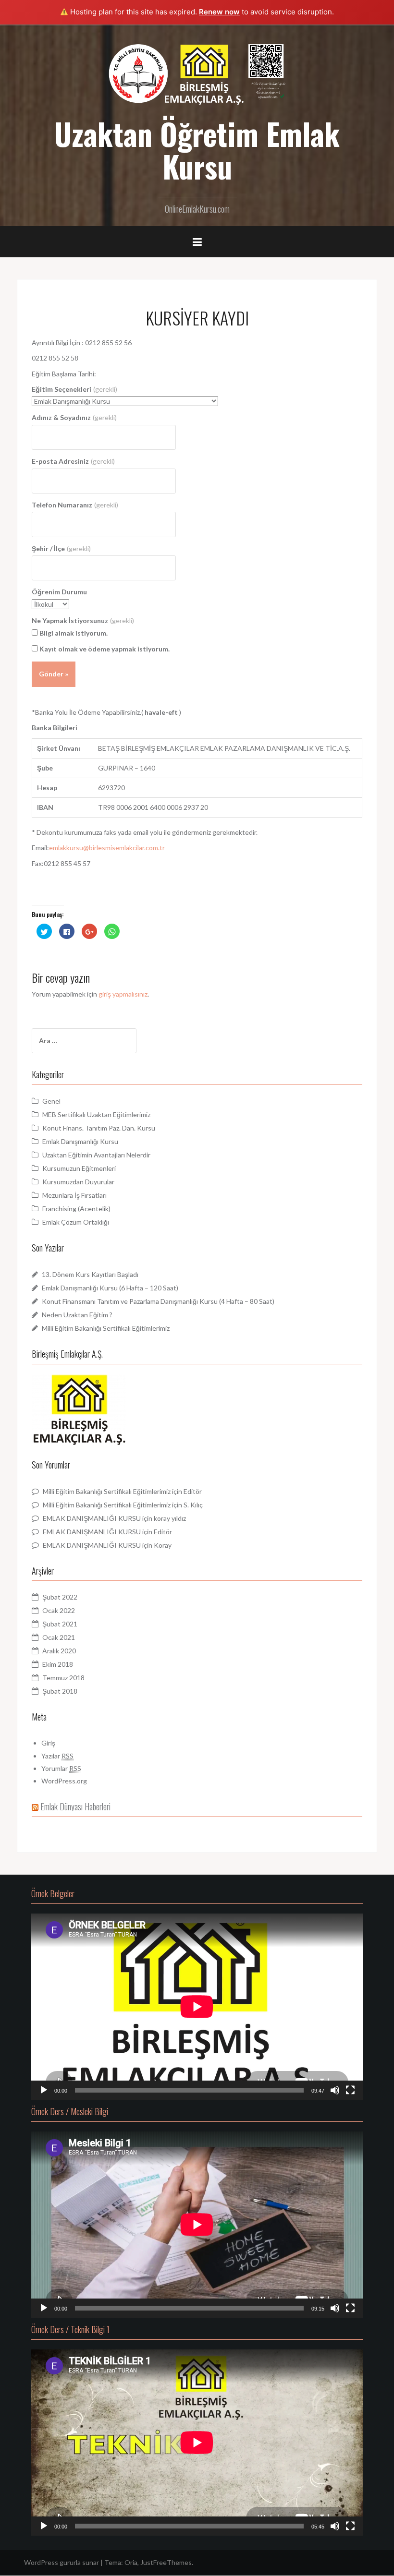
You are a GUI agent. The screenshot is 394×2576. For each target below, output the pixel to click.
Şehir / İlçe (61, 548)
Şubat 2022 (60, 1597)
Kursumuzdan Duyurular (78, 1182)
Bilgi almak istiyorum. (73, 633)
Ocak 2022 (59, 1610)
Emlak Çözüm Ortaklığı (76, 1222)
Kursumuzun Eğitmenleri (79, 1168)
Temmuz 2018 (63, 1678)
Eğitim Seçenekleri (74, 389)
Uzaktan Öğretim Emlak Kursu (197, 150)
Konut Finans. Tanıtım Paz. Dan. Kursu (99, 1128)
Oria (131, 2562)
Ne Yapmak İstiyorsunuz (83, 620)
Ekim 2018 (58, 1664)
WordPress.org (64, 1781)
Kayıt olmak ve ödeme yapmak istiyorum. (104, 649)
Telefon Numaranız (75, 505)
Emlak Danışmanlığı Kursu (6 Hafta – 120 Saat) (110, 1288)
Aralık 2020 (59, 1651)
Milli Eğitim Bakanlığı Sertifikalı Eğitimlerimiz (106, 1328)
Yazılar (57, 1756)
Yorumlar (61, 1768)
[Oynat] (44, 2090)
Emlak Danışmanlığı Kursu (80, 1141)
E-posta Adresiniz (73, 461)
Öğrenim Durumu (59, 592)
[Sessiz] (335, 2090)
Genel (51, 1101)
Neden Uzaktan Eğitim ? (77, 1315)
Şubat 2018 (60, 1691)
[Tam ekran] (350, 2090)
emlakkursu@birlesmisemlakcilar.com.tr (107, 848)
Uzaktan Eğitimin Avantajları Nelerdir (96, 1155)
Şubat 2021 (60, 1624)
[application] (197, 2007)
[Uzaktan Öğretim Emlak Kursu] (197, 73)
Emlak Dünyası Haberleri (75, 1806)
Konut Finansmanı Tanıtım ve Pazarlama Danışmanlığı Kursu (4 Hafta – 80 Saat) (158, 1301)
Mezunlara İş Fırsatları (74, 1195)
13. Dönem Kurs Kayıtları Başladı (90, 1274)
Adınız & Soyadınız (74, 417)
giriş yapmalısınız (123, 994)
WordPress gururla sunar (62, 2562)
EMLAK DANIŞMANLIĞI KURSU (92, 1518)
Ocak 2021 (59, 1637)
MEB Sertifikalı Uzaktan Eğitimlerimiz (96, 1114)
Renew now (219, 12)
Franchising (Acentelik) (76, 1209)
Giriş (48, 1743)
